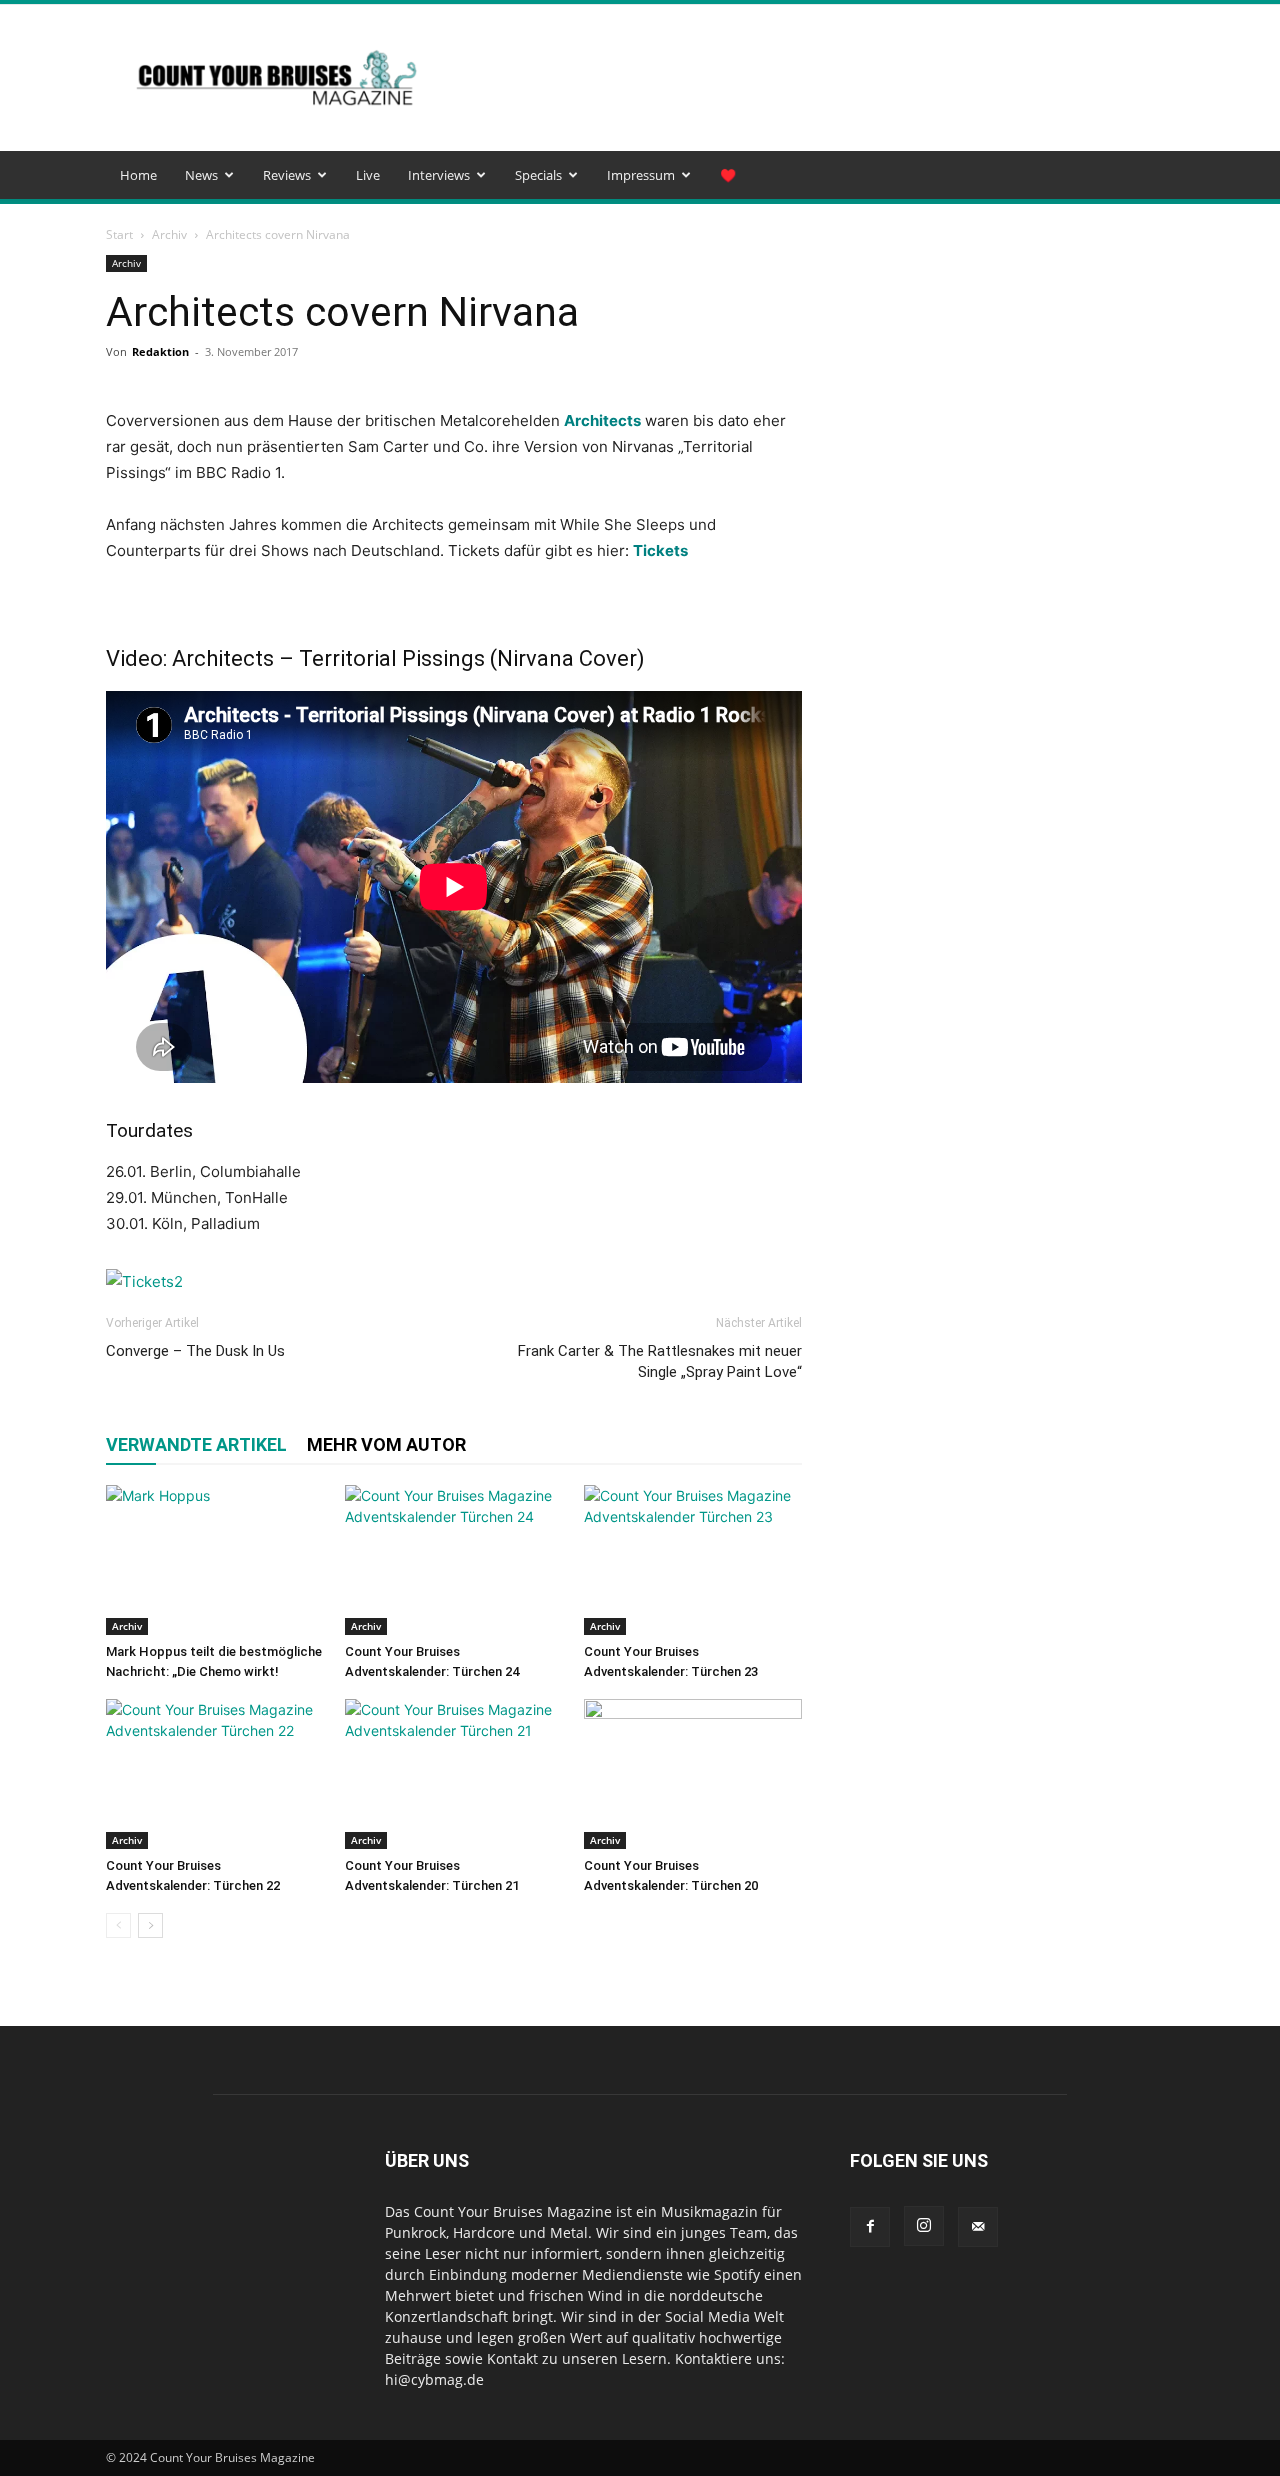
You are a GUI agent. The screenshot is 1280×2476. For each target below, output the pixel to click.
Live (368, 175)
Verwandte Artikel (196, 1444)
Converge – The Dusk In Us (195, 1351)
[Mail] (978, 2227)
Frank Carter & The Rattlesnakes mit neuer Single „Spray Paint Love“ (660, 1361)
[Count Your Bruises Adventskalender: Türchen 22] (215, 1774)
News (201, 175)
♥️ (728, 175)
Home (138, 175)
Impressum (641, 175)
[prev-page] (118, 1925)
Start (119, 234)
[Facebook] (870, 2227)
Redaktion (160, 351)
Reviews (287, 175)
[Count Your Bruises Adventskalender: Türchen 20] (693, 1774)
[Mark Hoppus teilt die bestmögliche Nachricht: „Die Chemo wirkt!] (215, 1560)
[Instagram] (924, 2226)
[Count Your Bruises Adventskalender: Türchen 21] (454, 1774)
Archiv (169, 234)
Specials (538, 175)
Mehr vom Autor (386, 1444)
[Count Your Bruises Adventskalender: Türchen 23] (693, 1560)
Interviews (439, 175)
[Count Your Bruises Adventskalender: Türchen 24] (454, 1560)
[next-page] (150, 1925)
